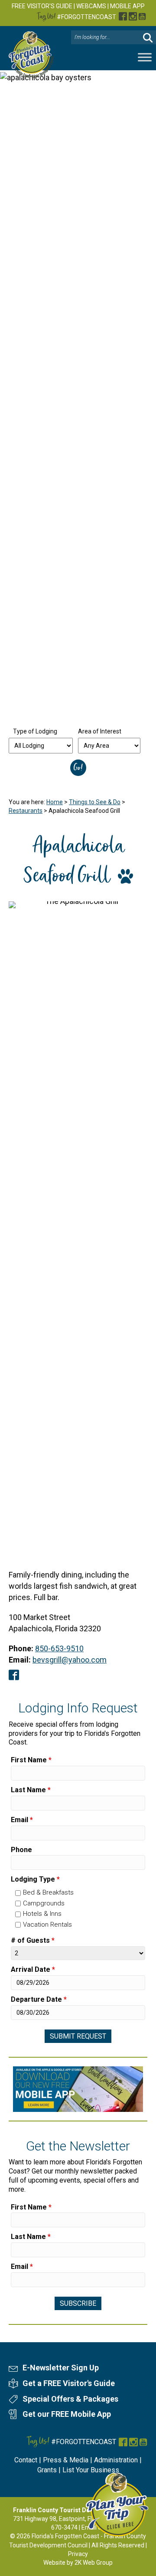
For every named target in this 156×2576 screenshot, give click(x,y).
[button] (148, 38)
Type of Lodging (35, 731)
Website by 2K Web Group (78, 2563)
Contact (26, 2460)
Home (55, 802)
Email (22, 1820)
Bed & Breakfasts (48, 1892)
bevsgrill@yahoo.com (70, 1660)
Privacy (78, 2554)
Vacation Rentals (47, 1925)
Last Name (31, 1790)
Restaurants (26, 811)
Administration (116, 2460)
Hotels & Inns (42, 1914)
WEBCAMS (91, 6)
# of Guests (33, 1940)
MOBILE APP (127, 6)
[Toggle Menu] (145, 57)
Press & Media (66, 2460)
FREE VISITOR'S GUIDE (42, 6)
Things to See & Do (95, 802)
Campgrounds (44, 1903)
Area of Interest (100, 731)
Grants (47, 2470)
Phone (21, 1850)
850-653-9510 (59, 1648)
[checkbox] (18, 1893)
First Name (31, 1760)
